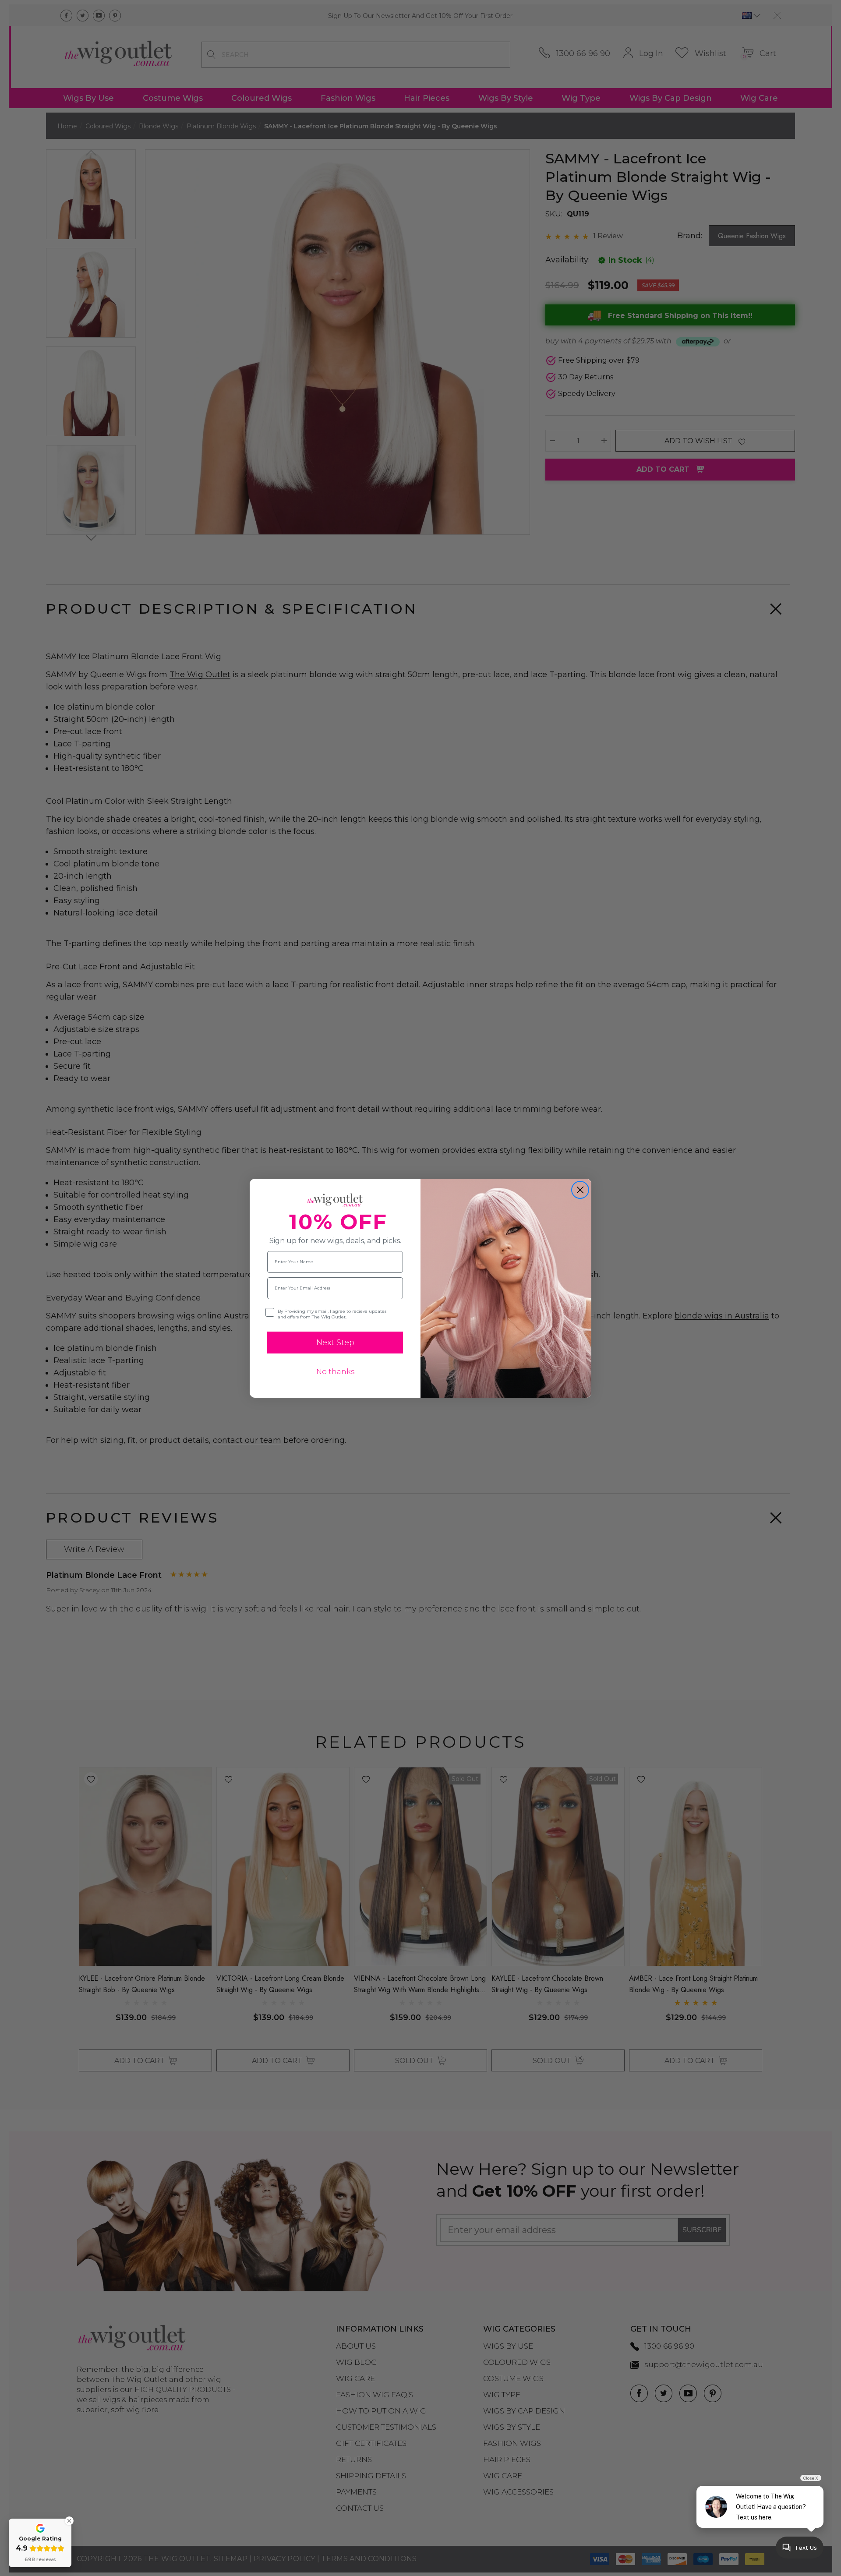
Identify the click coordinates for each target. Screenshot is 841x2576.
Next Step (335, 1343)
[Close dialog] (580, 1190)
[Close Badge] (69, 2521)
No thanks (335, 1372)
